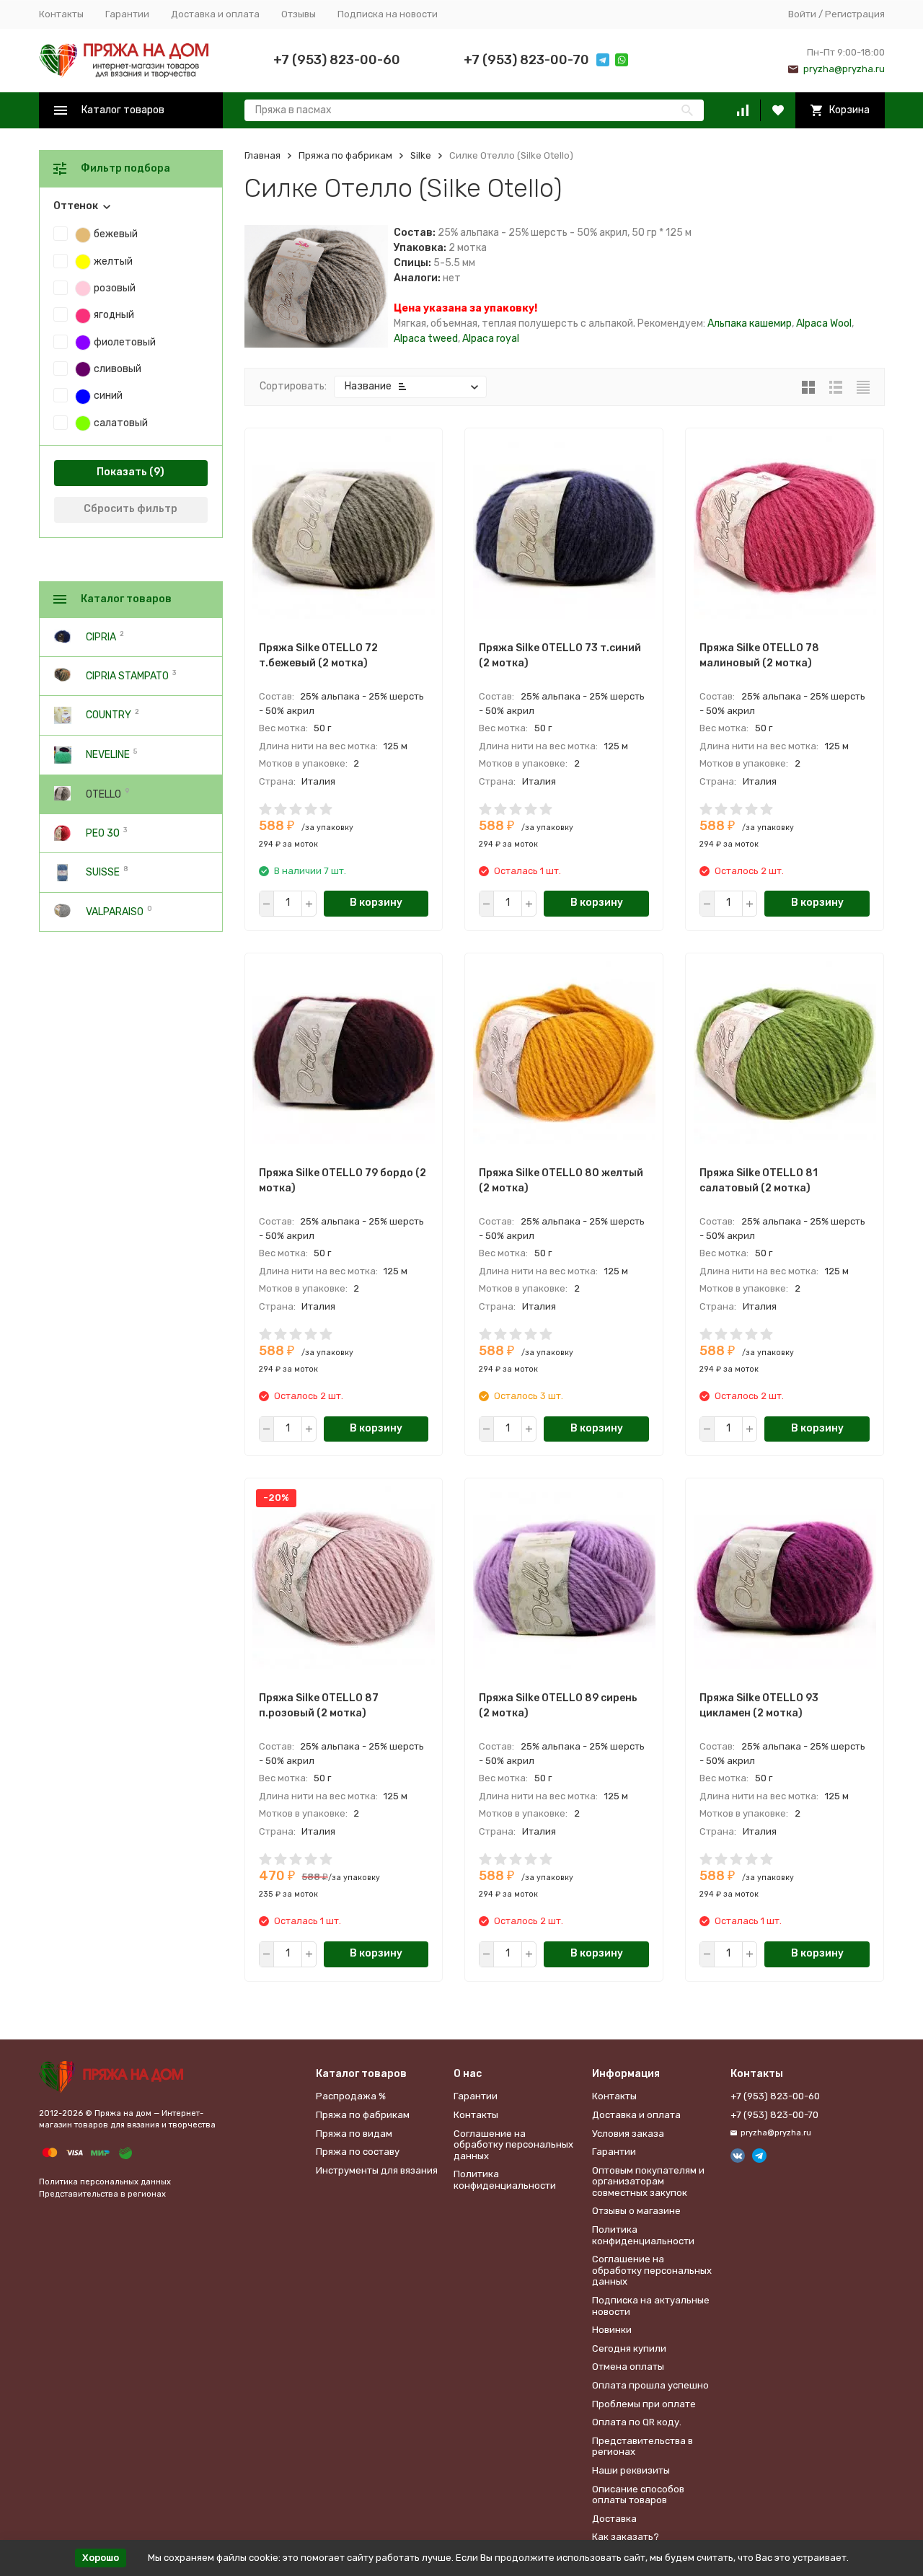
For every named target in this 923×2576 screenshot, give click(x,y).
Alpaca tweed (426, 339)
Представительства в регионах (102, 2194)
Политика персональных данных (105, 2182)
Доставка (614, 2519)
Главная (262, 155)
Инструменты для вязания (377, 2170)
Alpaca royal (491, 339)
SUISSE (103, 872)
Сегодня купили (629, 2348)
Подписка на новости (388, 14)
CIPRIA (101, 636)
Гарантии (127, 14)
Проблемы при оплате (644, 2404)
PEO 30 (103, 833)
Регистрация (855, 14)
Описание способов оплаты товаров (638, 2495)
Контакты (61, 14)
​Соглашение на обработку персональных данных (513, 2145)
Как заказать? (626, 2537)
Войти (802, 14)
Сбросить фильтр (131, 509)
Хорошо (101, 2558)
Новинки (612, 2330)
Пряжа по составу (358, 2152)
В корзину (376, 903)
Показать (122, 472)
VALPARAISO (115, 911)
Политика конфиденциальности (505, 2180)
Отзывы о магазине (636, 2211)
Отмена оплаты (628, 2367)
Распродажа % (351, 2096)
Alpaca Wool (824, 323)
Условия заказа (628, 2134)
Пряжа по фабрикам (345, 155)
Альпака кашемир (750, 323)
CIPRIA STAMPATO (127, 675)
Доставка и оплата (215, 14)
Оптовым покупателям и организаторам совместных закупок (648, 2182)
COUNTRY (109, 715)
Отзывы (299, 14)
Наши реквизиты (631, 2470)
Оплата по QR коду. (637, 2422)
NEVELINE (108, 755)
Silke (421, 155)
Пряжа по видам (354, 2134)
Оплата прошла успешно (650, 2385)
